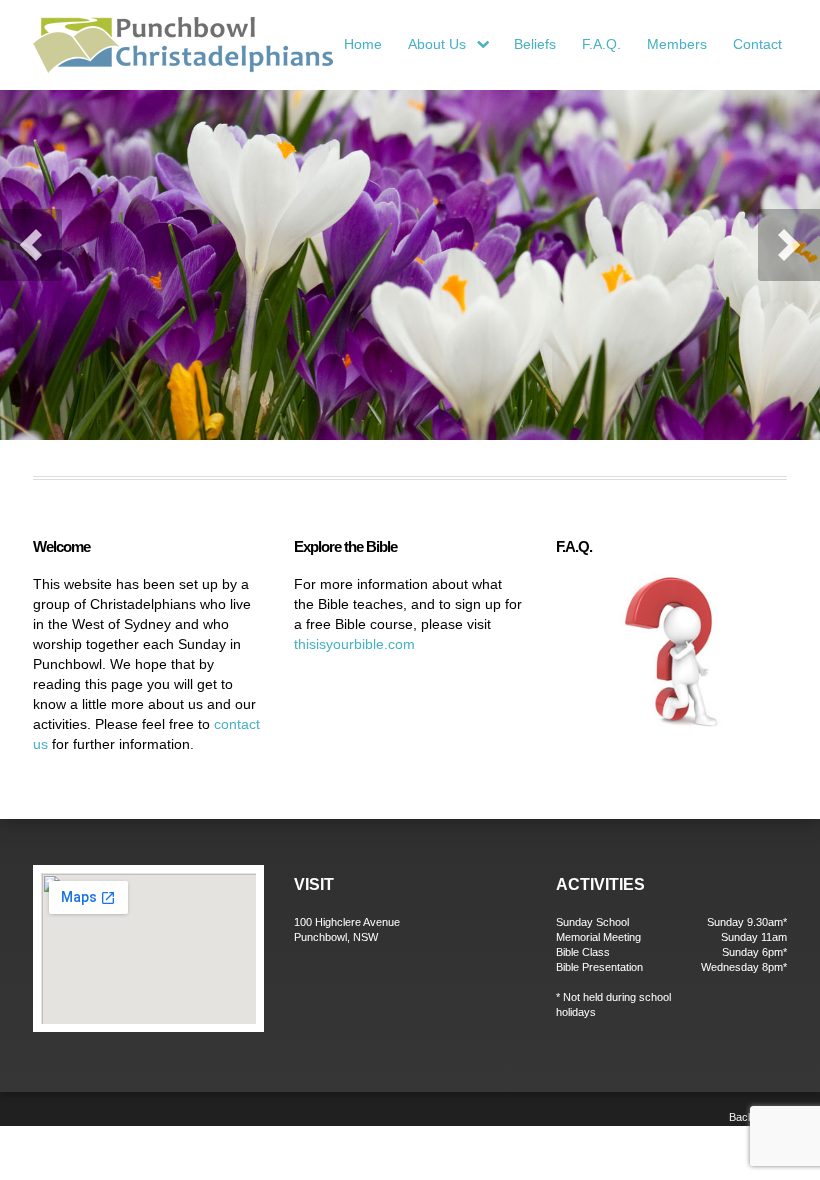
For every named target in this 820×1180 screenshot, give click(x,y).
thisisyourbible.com (354, 644)
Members (677, 44)
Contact (757, 44)
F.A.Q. (601, 44)
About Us (452, 45)
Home (363, 44)
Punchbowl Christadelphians (183, 45)
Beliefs (535, 44)
